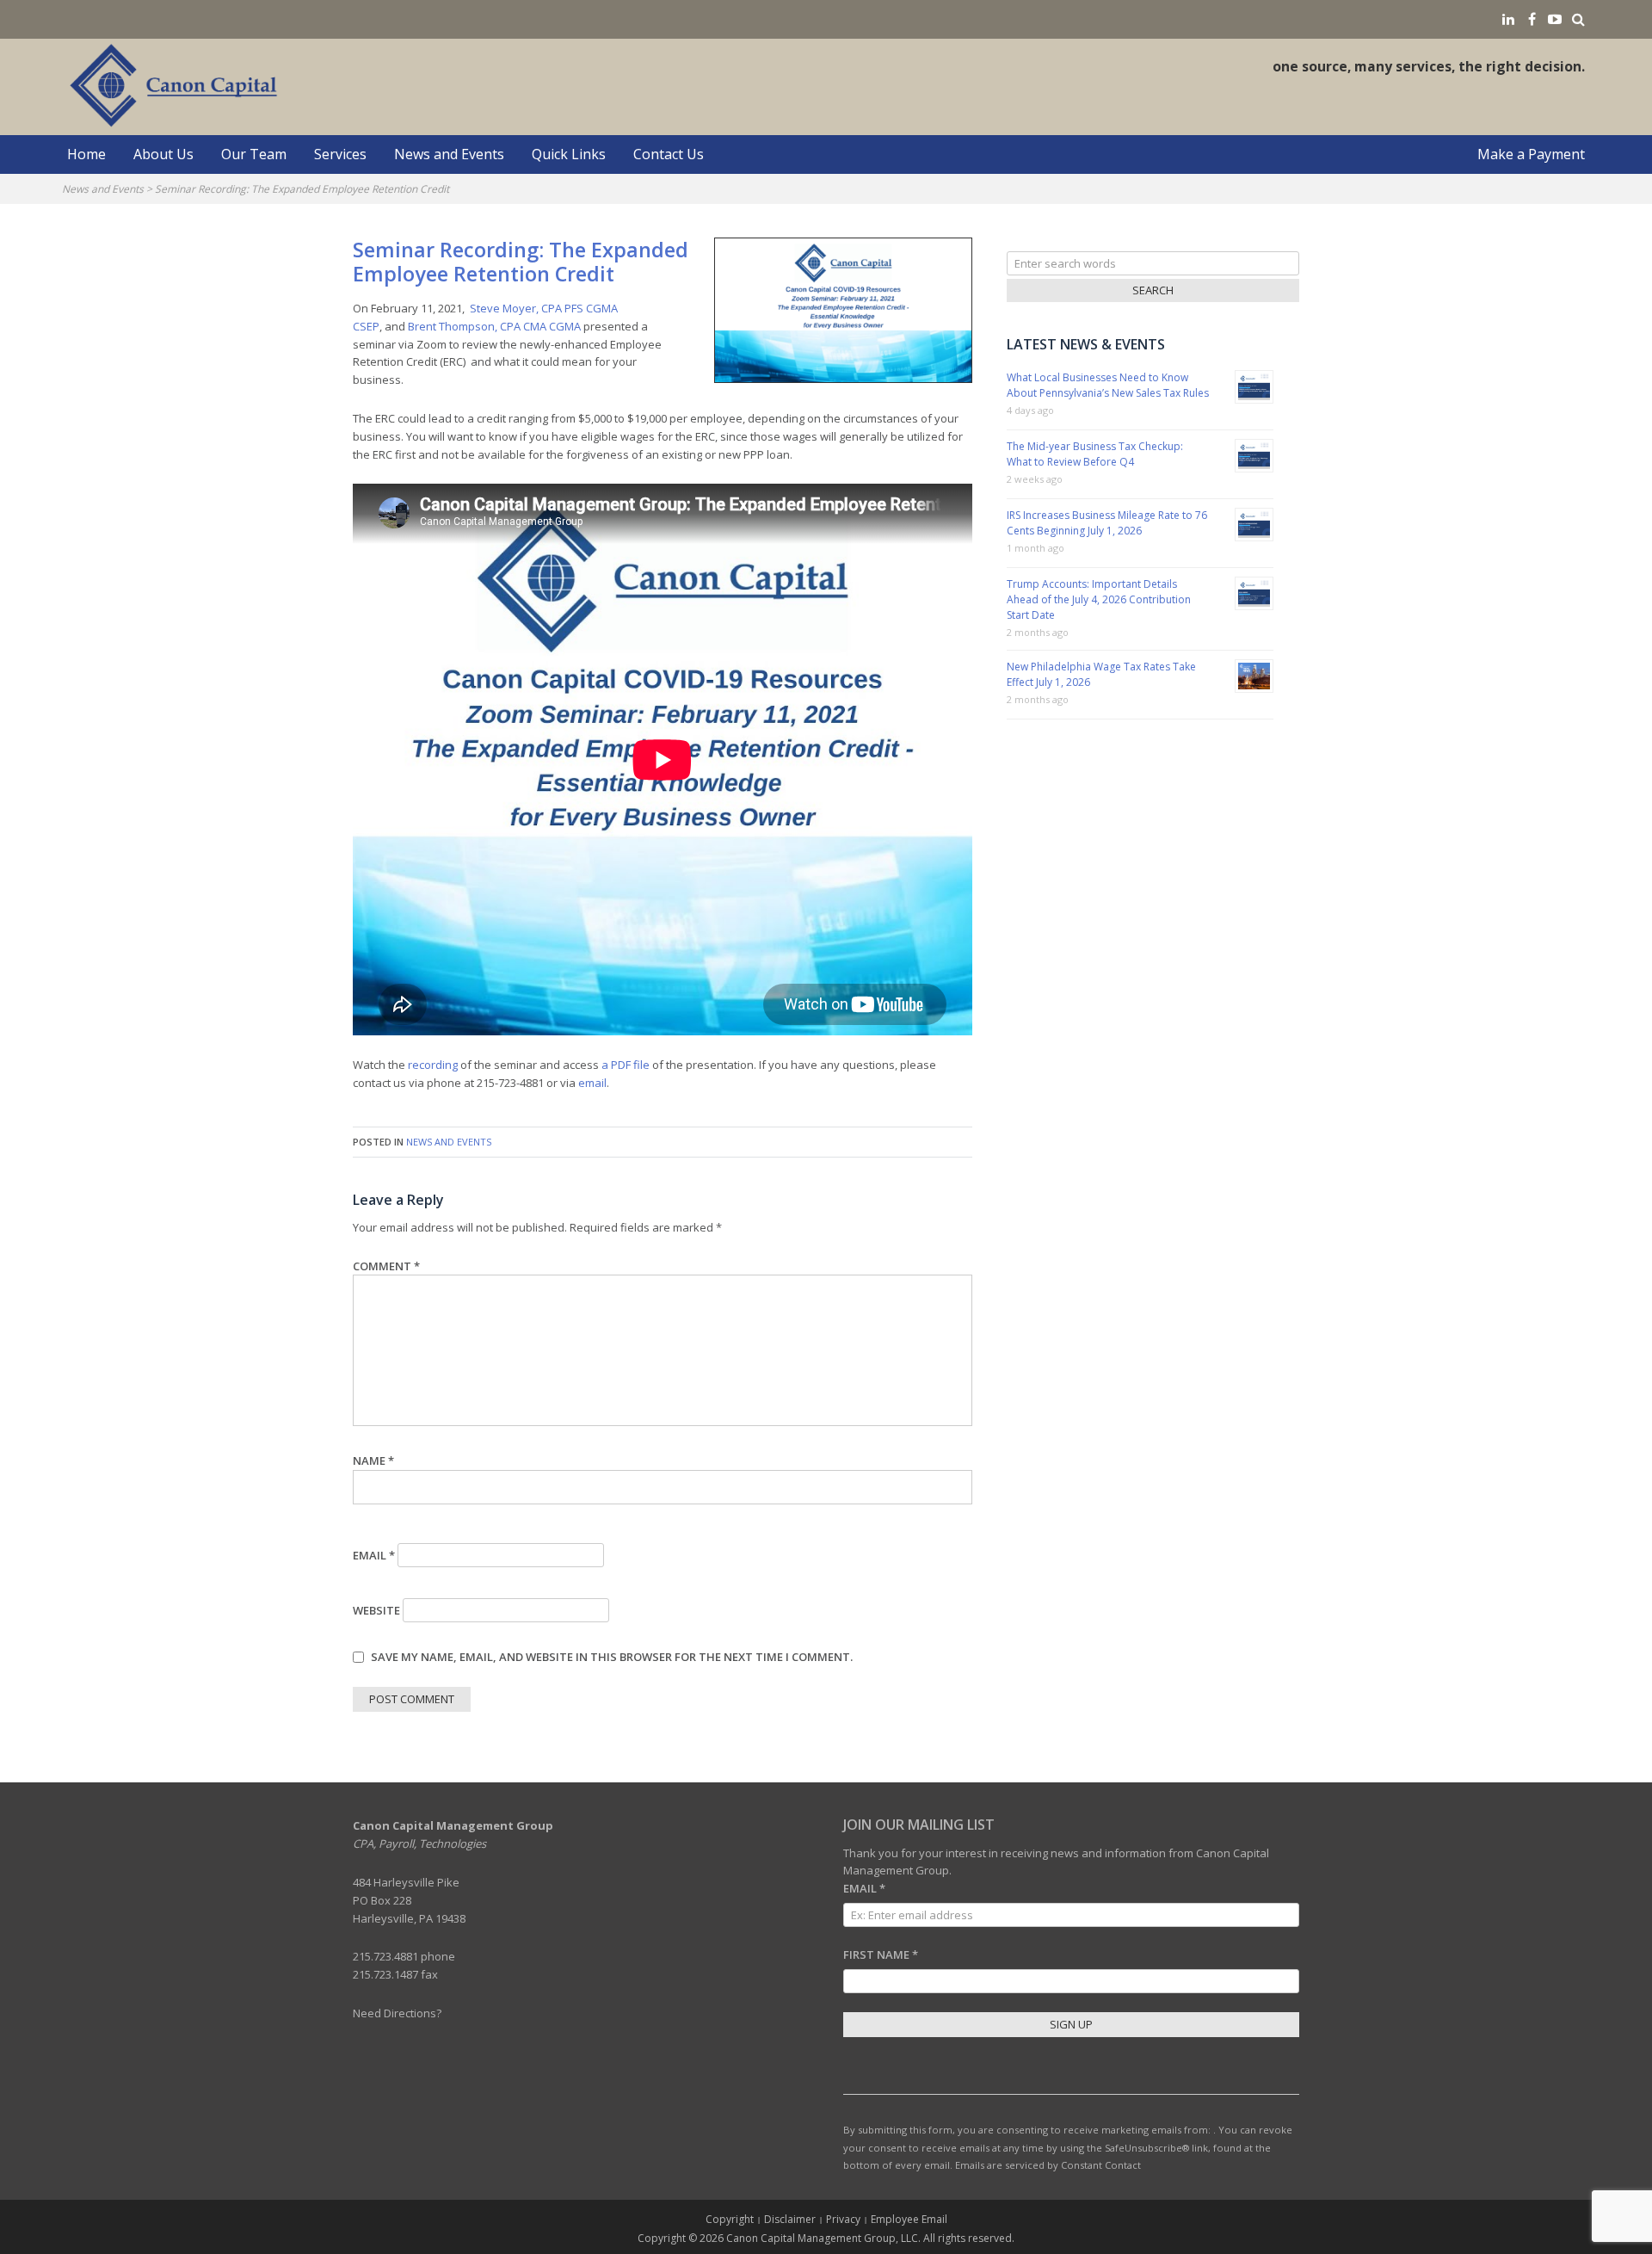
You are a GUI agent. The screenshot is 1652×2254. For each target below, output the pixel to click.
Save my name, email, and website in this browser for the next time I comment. (612, 1657)
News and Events (449, 154)
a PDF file (626, 1065)
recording (433, 1065)
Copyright (730, 2219)
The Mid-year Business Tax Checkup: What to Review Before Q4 (1095, 454)
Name (373, 1460)
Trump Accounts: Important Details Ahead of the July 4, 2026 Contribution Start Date (1099, 599)
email (592, 1083)
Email (374, 1555)
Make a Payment (1531, 154)
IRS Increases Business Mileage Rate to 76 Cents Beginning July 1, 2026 (1107, 523)
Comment (386, 1266)
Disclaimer (790, 2219)
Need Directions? (397, 2013)
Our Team (254, 154)
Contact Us (669, 154)
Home (86, 154)
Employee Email (909, 2219)
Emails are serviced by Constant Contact (1048, 2165)
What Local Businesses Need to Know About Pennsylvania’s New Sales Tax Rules (1108, 385)
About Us (163, 154)
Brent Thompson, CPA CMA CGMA (496, 326)
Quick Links (569, 154)
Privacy (843, 2219)
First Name (881, 1954)
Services (340, 154)
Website (376, 1610)
